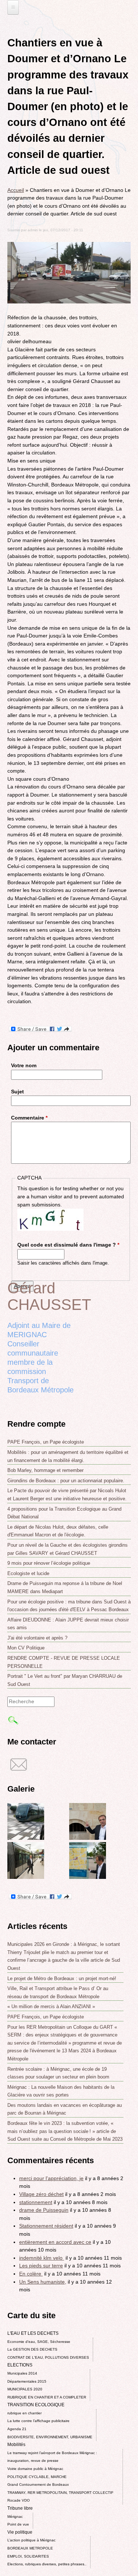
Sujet (17, 1092)
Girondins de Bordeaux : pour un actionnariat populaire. (66, 1481)
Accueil (16, 190)
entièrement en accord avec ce (55, 2242)
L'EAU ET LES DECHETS (33, 2333)
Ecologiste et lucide (28, 1573)
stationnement (36, 2202)
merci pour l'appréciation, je (51, 2178)
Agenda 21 (17, 2429)
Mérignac (15, 2517)
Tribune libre (20, 2508)
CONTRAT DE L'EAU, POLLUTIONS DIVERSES (48, 2357)
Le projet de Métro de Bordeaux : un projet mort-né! (62, 1978)
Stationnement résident (46, 2226)
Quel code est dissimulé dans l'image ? (68, 1245)
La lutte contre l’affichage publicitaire (38, 2421)
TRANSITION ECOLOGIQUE (36, 2405)
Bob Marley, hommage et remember (45, 1470)
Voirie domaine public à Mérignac (35, 2469)
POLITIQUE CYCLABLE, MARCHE (37, 2477)
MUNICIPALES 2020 (25, 2389)
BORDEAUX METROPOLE (30, 2548)
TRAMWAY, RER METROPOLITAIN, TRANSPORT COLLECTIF (60, 2493)
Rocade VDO (19, 2500)
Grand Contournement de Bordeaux (38, 2484)
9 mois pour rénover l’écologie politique (49, 1563)
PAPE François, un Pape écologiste (46, 1442)
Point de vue (18, 2524)
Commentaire (29, 1118)
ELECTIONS (20, 2365)
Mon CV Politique (26, 1648)
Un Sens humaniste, (43, 2282)
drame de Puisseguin (44, 2210)
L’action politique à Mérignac (31, 2540)
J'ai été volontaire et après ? (37, 1638)
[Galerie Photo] (26, 1838)
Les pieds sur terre (41, 2266)
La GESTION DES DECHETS (32, 2349)
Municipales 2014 (22, 2373)
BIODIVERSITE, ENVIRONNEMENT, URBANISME (50, 2437)
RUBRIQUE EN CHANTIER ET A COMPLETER (47, 2397)
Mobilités (16, 2445)
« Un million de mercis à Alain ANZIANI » (51, 2006)
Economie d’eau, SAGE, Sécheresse (39, 2342)
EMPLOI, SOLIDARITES (28, 2556)
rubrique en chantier (24, 2413)
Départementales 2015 (27, 2381)
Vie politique (20, 2532)
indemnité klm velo (42, 2258)
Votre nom (24, 1065)
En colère (31, 2274)
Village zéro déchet (41, 2194)
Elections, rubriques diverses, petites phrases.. (47, 2564)
